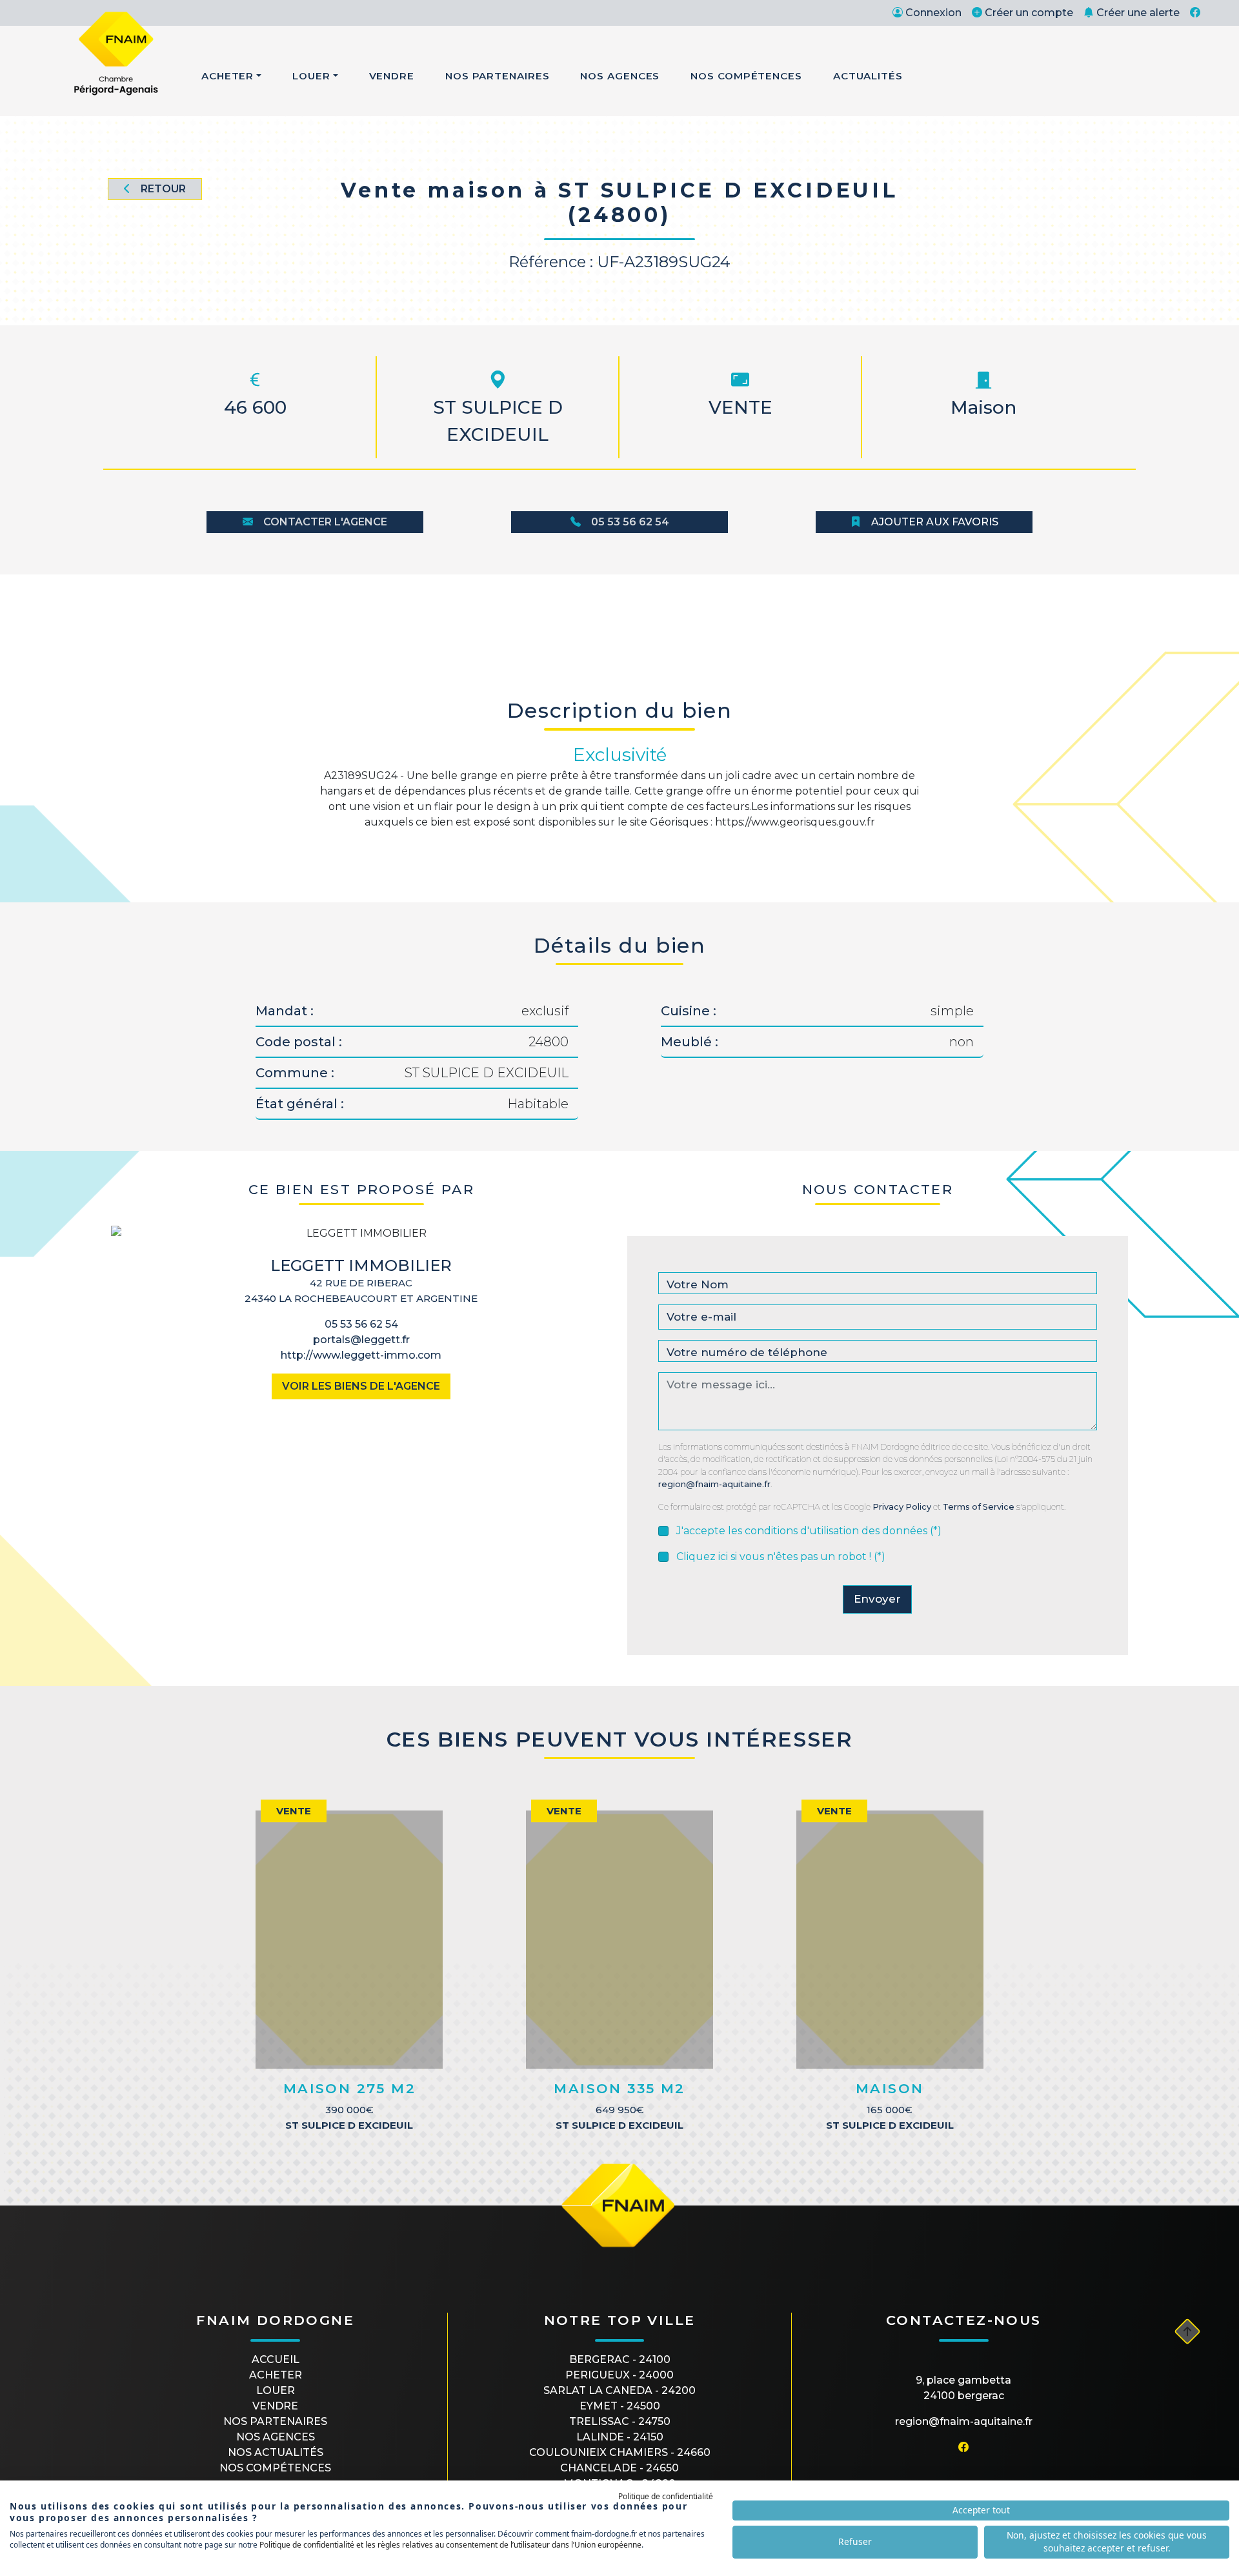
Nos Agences (620, 76)
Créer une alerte (1138, 13)
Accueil (276, 2359)
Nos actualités (276, 2452)
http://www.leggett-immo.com (361, 1355)
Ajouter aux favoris (935, 522)
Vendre (392, 76)
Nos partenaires (275, 2421)
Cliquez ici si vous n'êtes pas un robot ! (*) (781, 1557)
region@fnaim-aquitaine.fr (714, 1484)
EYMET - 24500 (620, 2406)
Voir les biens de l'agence (361, 1386)
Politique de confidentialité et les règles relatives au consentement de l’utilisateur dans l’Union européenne (450, 2545)
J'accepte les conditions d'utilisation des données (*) (809, 1531)
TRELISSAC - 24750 (620, 2421)
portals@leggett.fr (361, 1340)
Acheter (227, 76)
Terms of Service (979, 1507)
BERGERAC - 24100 (620, 2359)
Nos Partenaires (498, 76)
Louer (311, 76)
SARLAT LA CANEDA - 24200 (619, 2390)
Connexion (933, 13)
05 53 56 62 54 (630, 522)
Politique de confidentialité (666, 2496)
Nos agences (276, 2437)
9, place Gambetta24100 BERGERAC (963, 2388)
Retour (163, 189)
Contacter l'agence (325, 522)
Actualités (868, 76)
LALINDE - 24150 (620, 2437)
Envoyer (877, 1599)
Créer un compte (1029, 13)
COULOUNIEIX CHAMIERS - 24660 (620, 2452)
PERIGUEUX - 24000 (619, 2375)
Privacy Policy (902, 1507)
